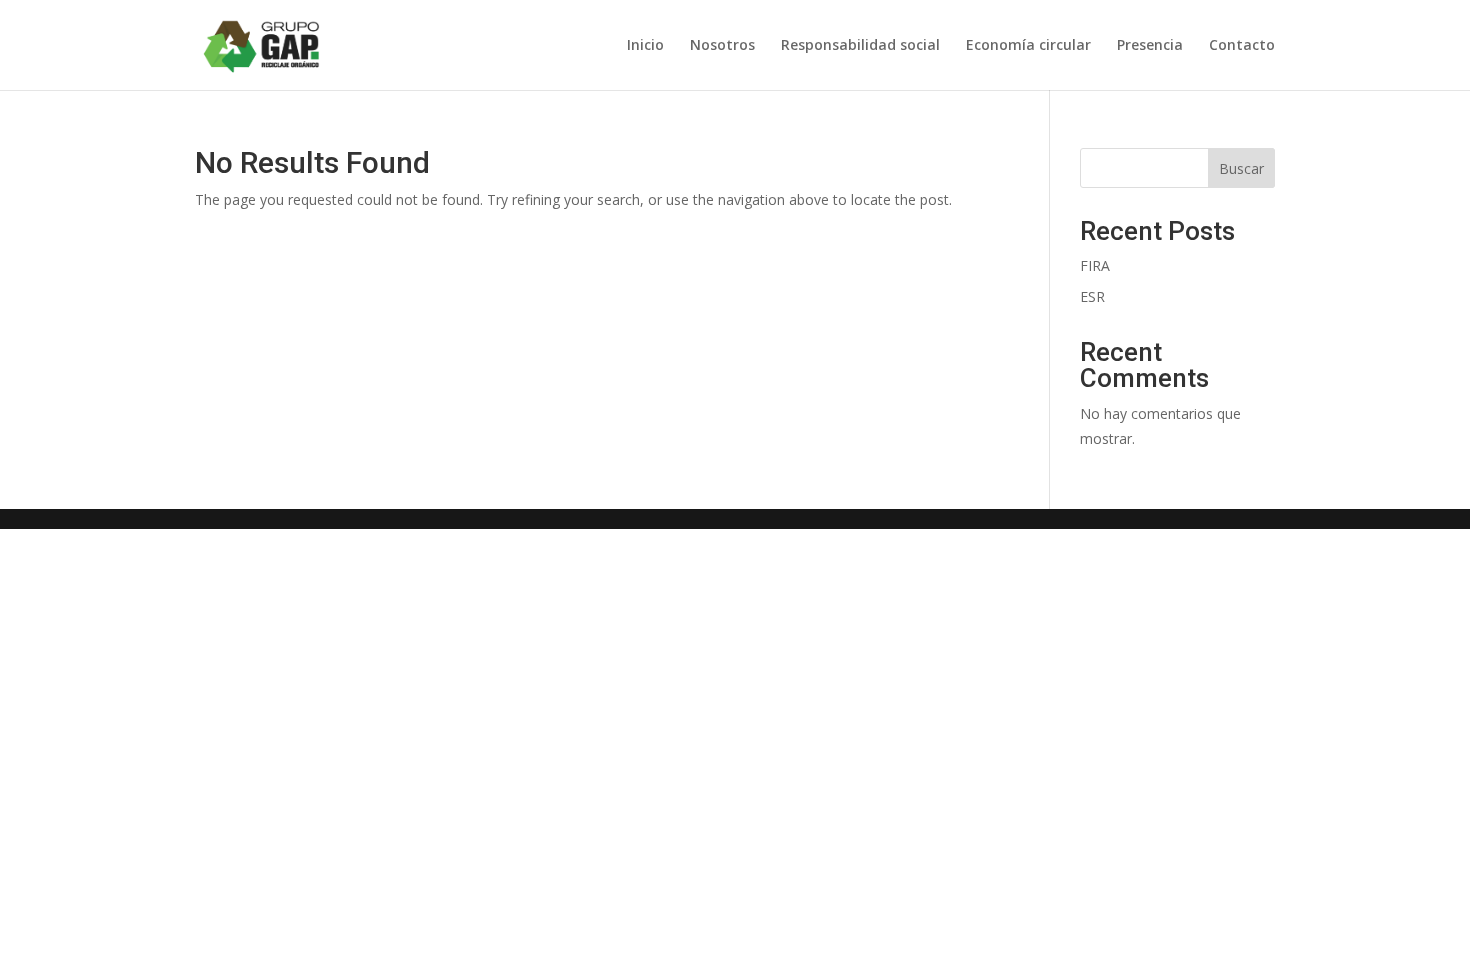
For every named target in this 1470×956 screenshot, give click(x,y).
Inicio (645, 46)
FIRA (1095, 265)
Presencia (1150, 46)
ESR (1092, 296)
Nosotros (722, 46)
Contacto (1242, 46)
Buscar (1241, 168)
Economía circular (1028, 46)
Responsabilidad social (860, 46)
